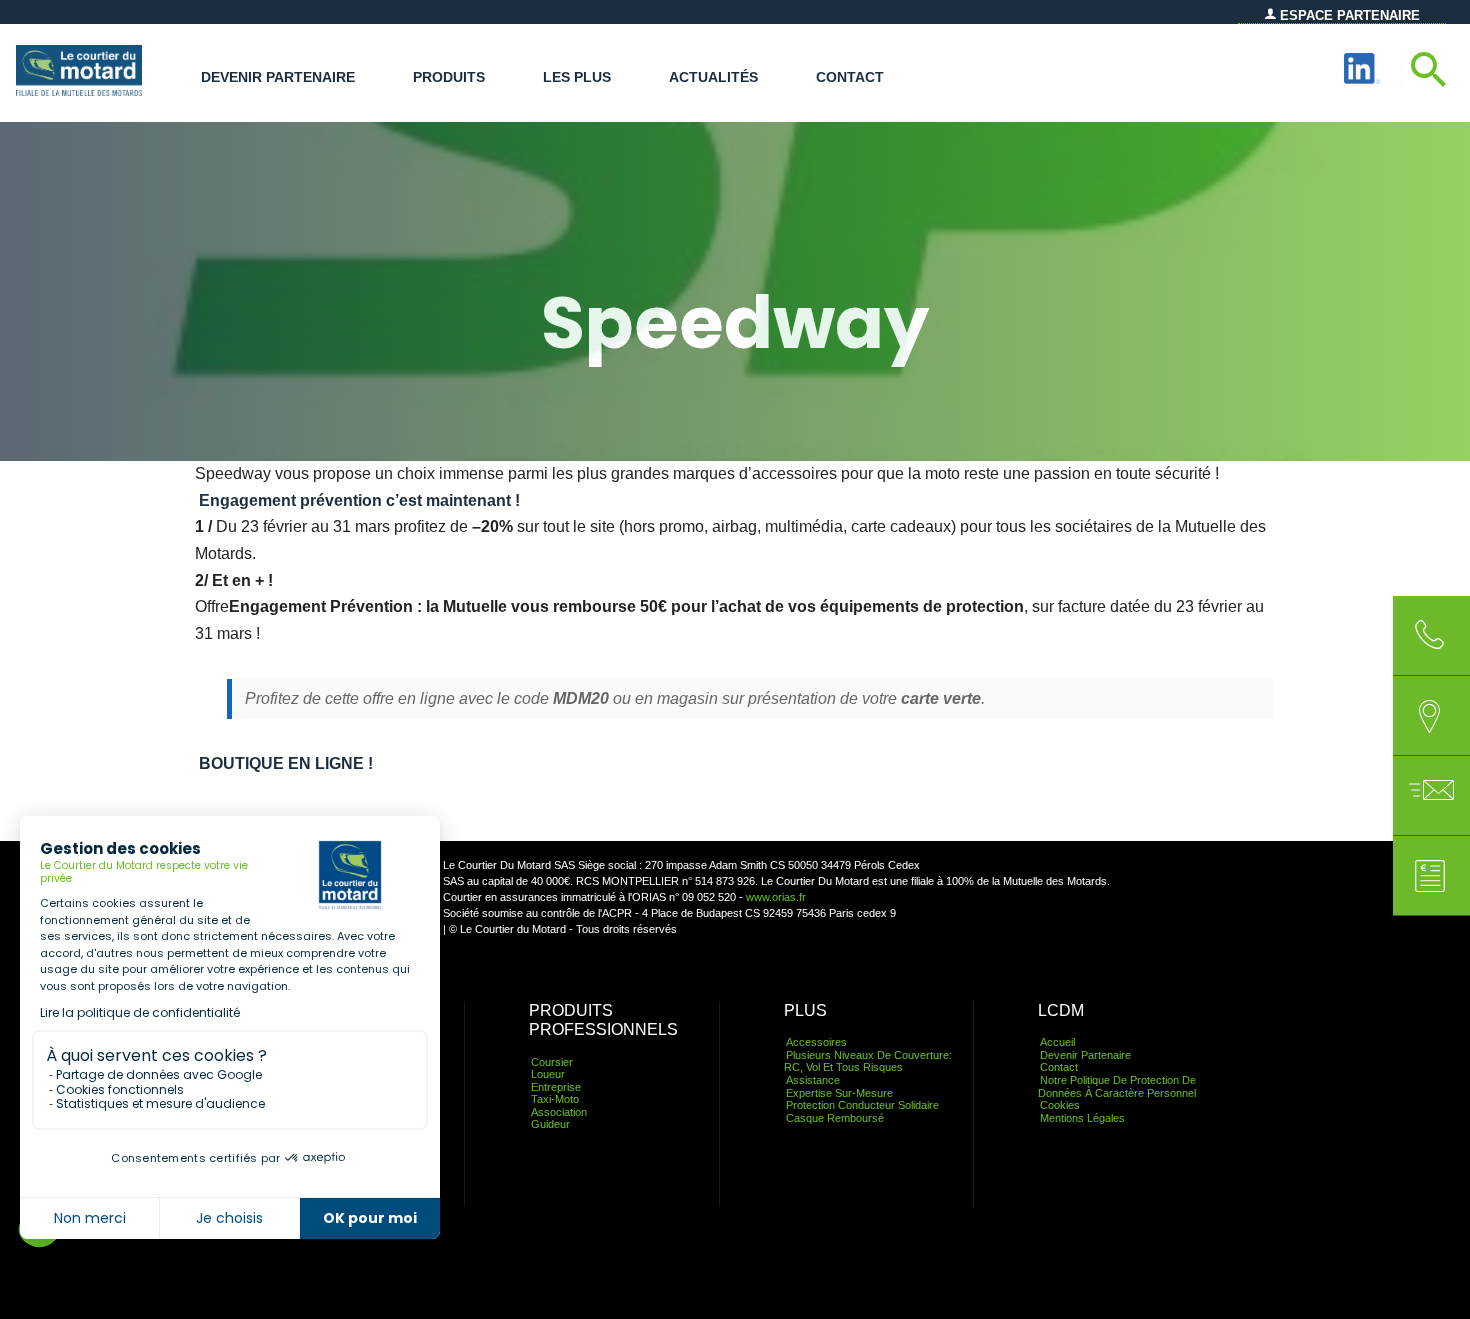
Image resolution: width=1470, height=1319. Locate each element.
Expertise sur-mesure (839, 1093)
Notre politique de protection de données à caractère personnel (1117, 1086)
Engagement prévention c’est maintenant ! (359, 500)
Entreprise (556, 1087)
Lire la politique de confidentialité (140, 1012)
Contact (850, 77)
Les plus (577, 77)
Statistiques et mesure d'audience (160, 1103)
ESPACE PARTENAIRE (1348, 15)
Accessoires (816, 1042)
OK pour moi (370, 1218)
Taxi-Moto (555, 1099)
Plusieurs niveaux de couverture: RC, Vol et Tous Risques (868, 1061)
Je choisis (229, 1218)
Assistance (813, 1080)
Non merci (90, 1218)
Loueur (548, 1074)
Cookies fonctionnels (120, 1089)
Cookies (1060, 1105)
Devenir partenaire (278, 77)
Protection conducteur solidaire (862, 1105)
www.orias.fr (776, 897)
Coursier (552, 1062)
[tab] (1429, 716)
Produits (449, 77)
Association (559, 1112)
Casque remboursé (835, 1118)
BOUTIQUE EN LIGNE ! (286, 763)
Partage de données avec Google (159, 1074)
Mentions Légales (1082, 1118)
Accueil (1057, 1042)
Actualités (713, 77)
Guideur (550, 1124)
